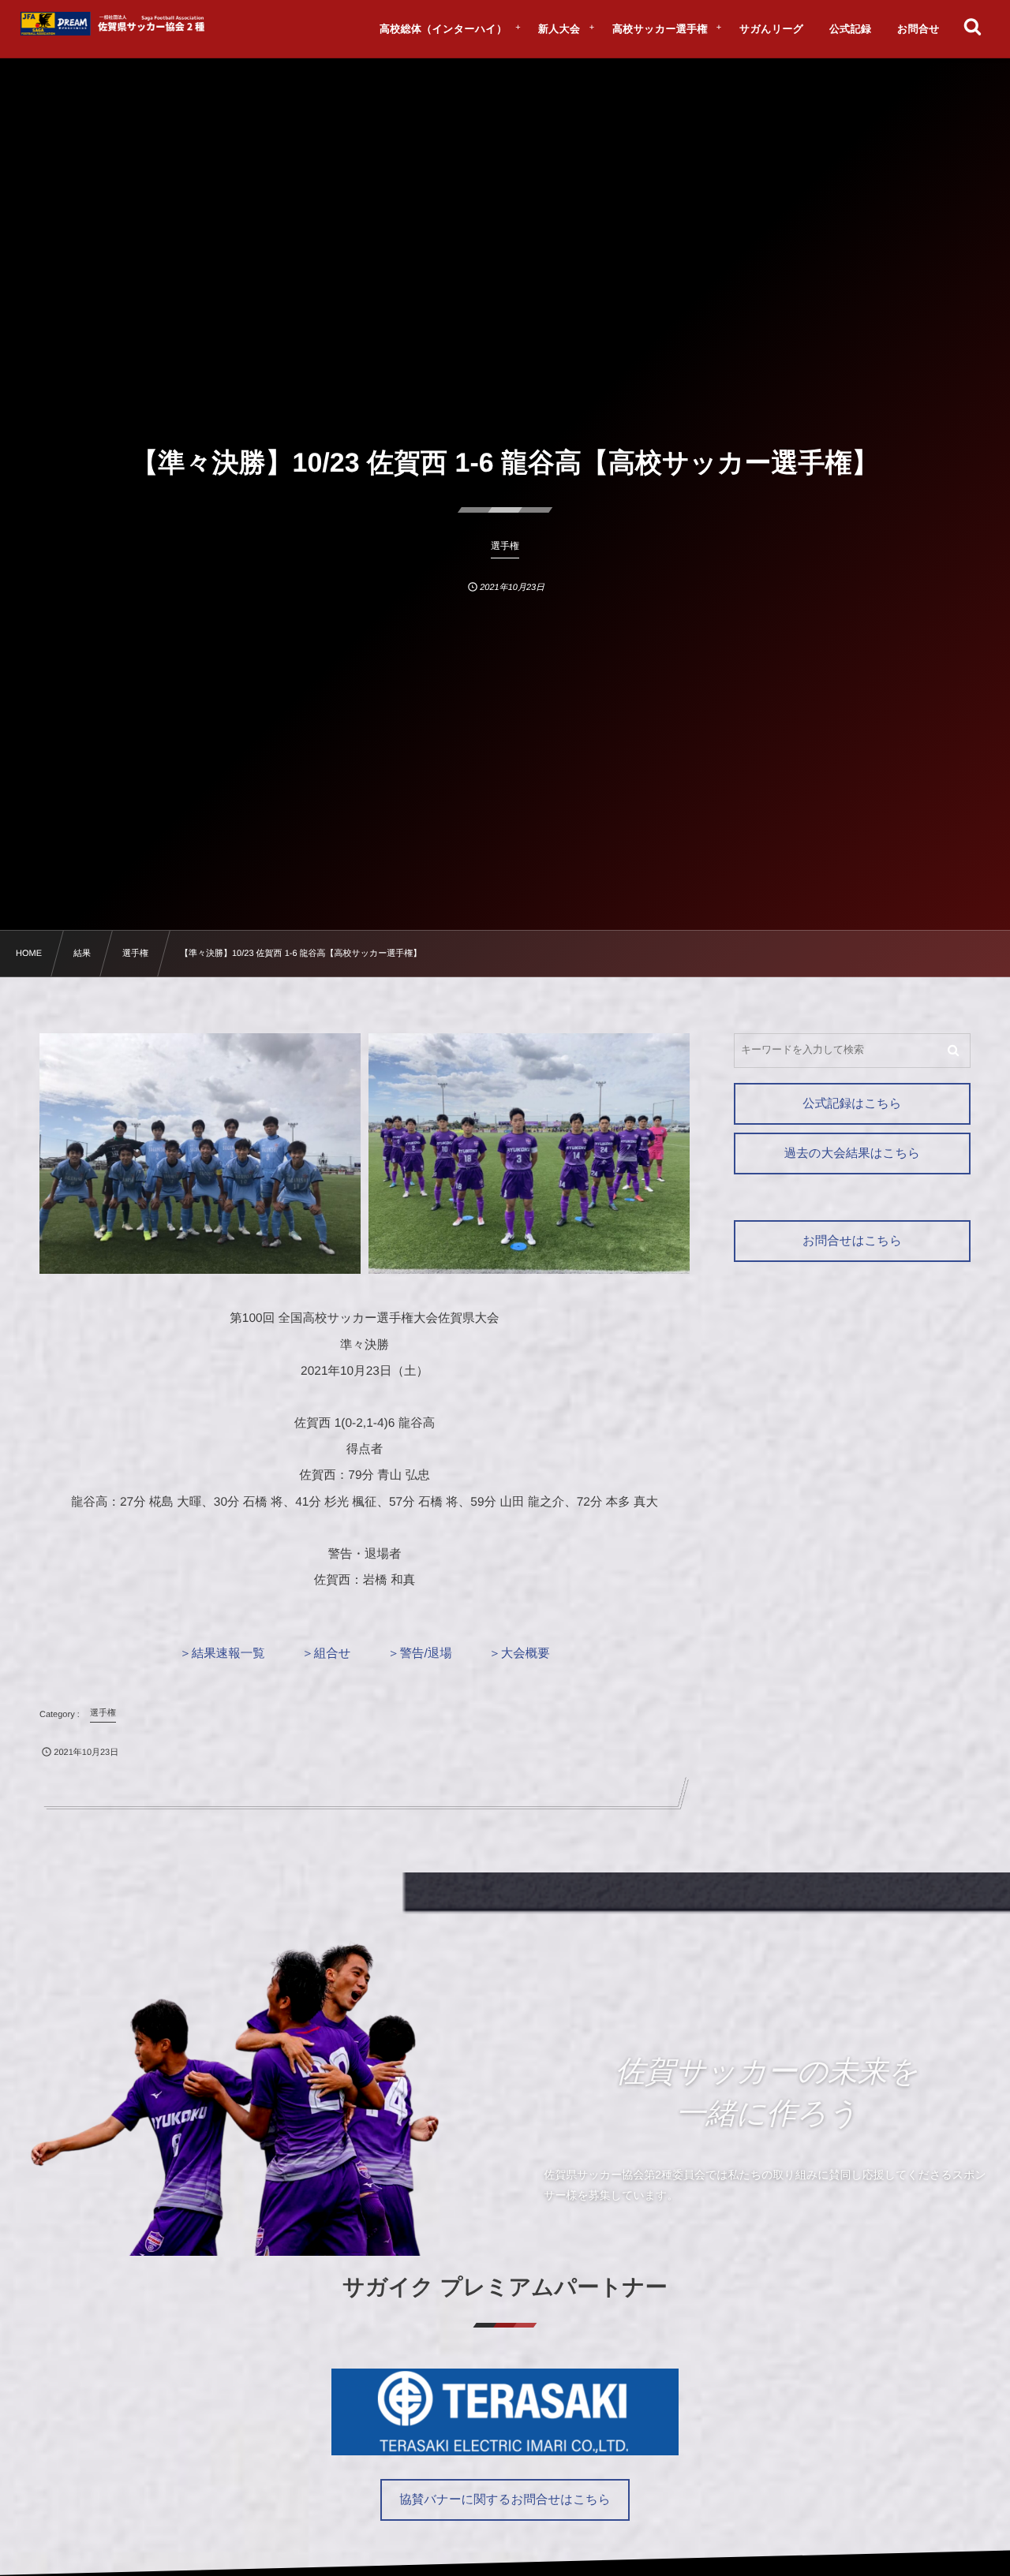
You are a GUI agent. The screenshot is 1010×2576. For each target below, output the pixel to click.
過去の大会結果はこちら (852, 1154)
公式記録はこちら (852, 1104)
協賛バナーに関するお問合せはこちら (505, 2500)
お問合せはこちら (852, 1241)
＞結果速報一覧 (222, 1654)
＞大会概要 (519, 1654)
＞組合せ (326, 1654)
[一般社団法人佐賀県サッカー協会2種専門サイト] (115, 24)
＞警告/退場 (420, 1654)
